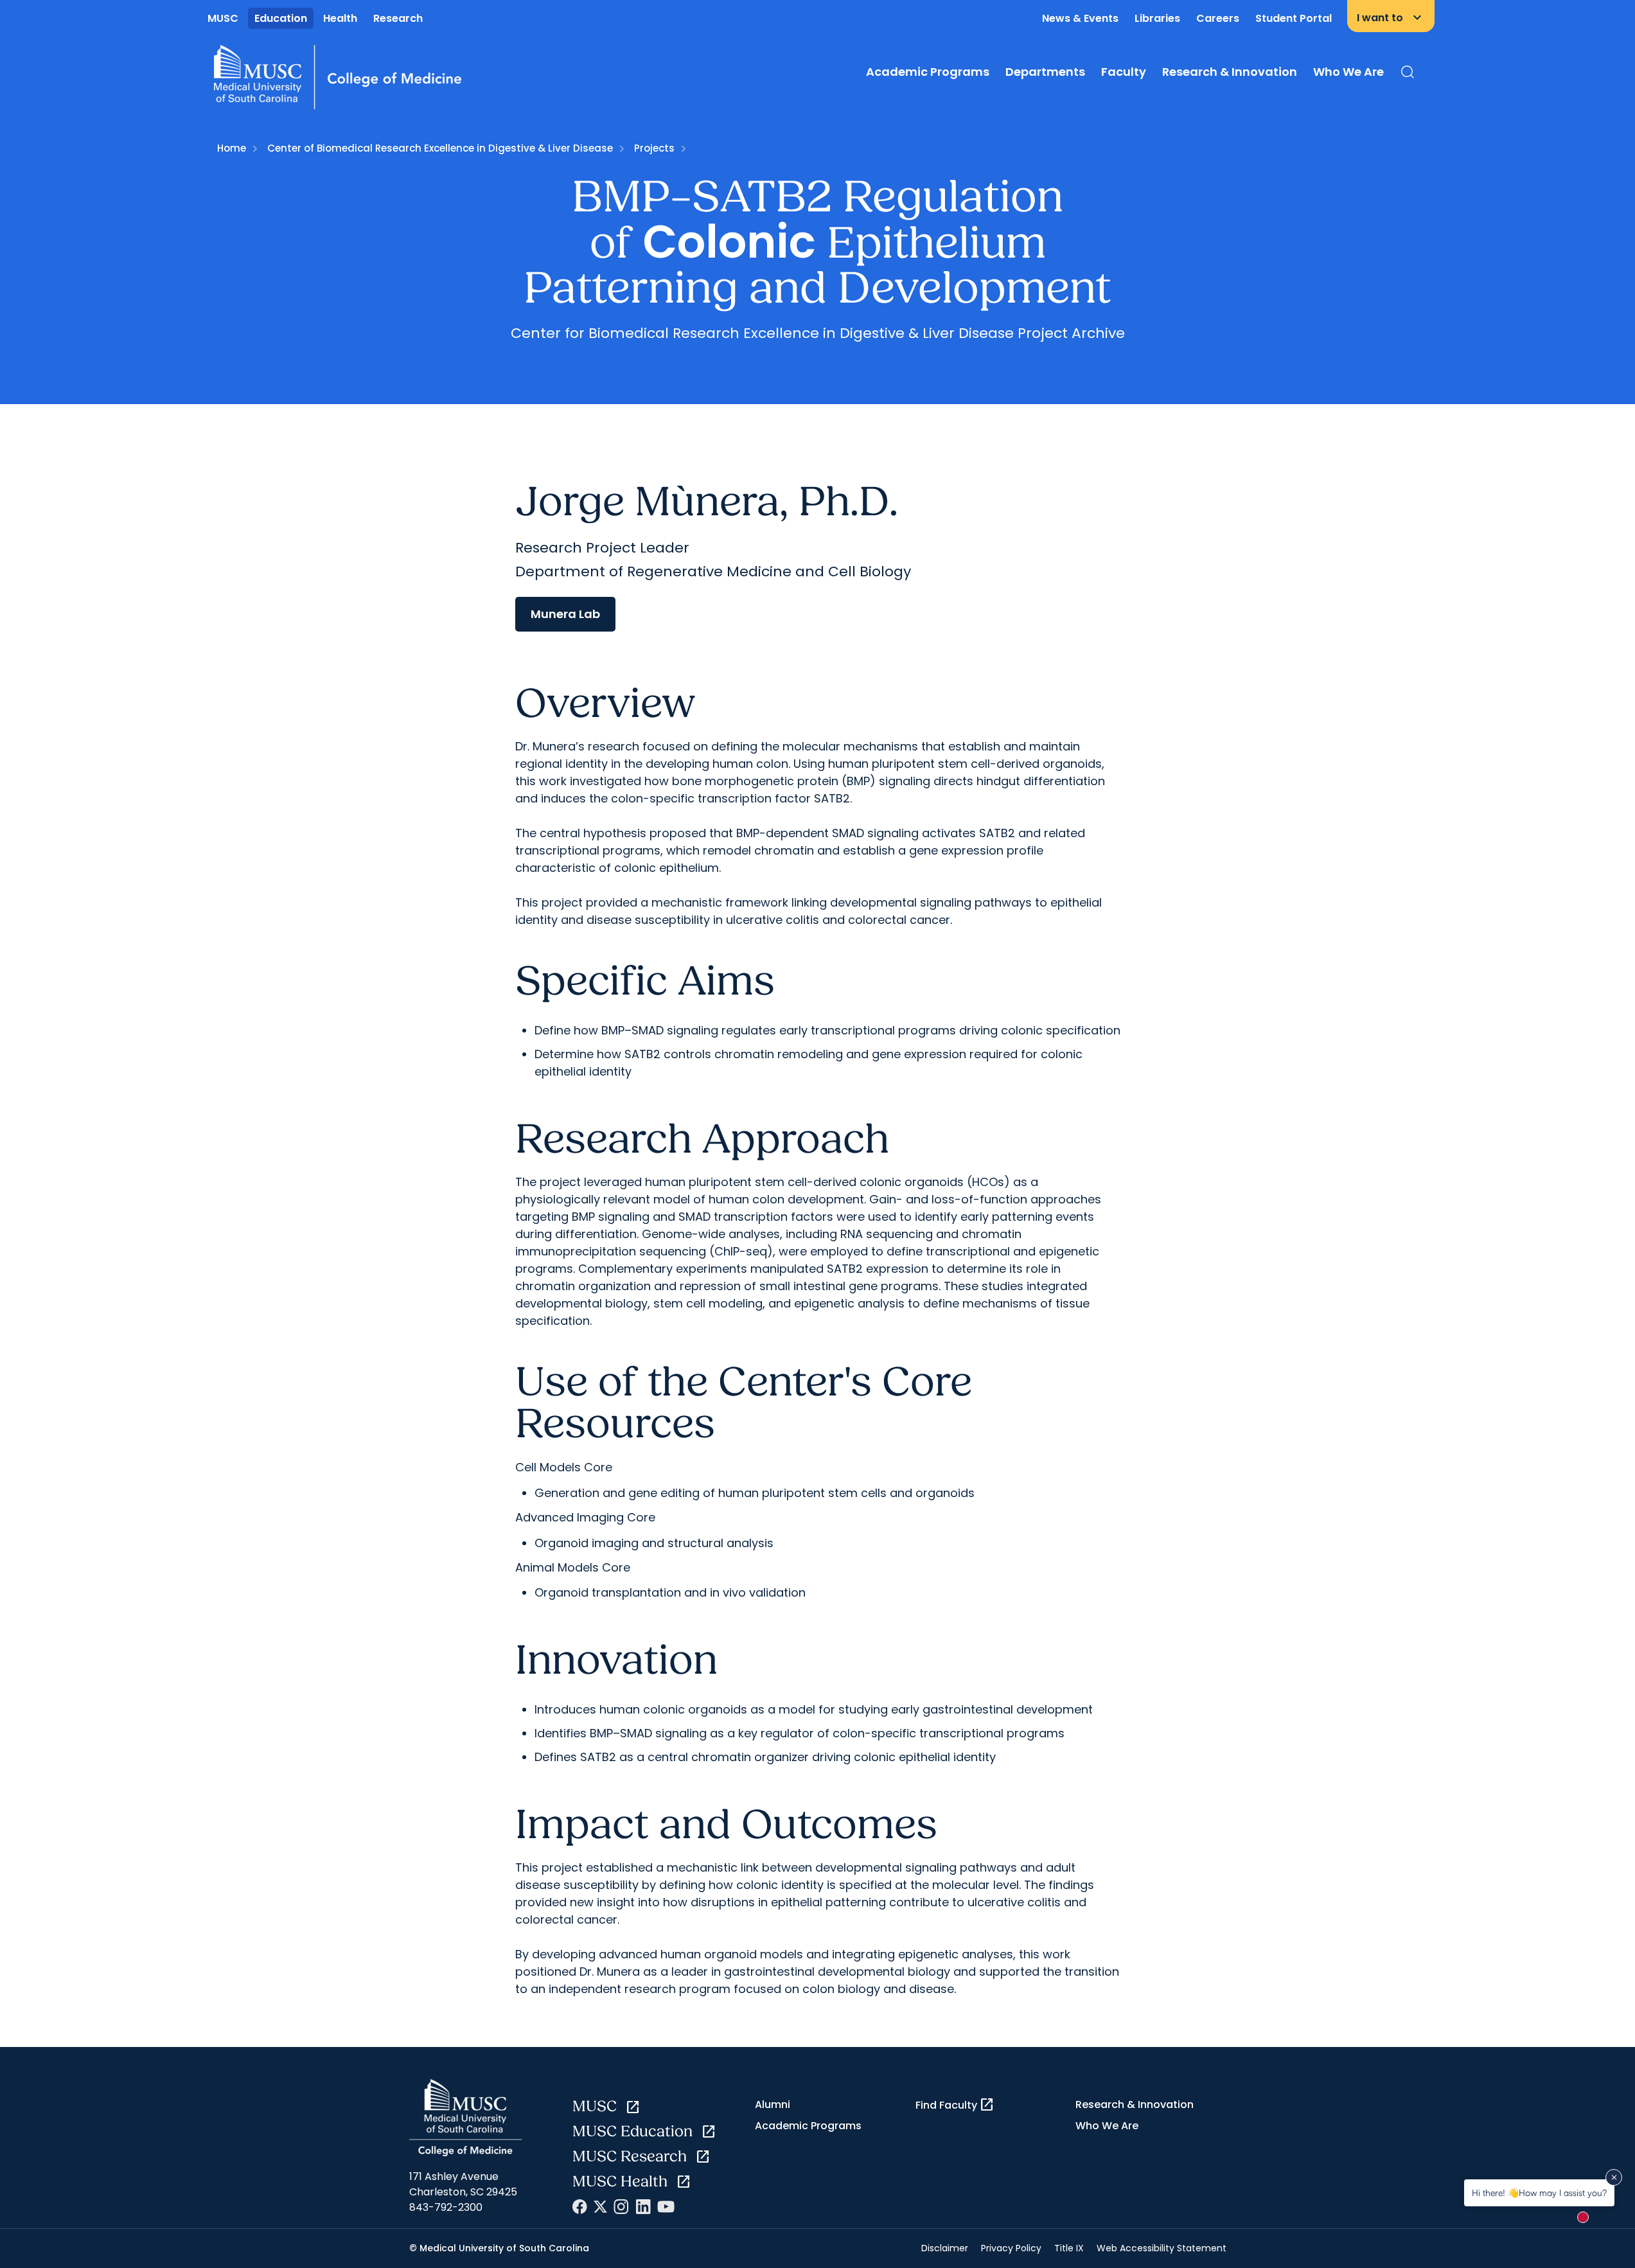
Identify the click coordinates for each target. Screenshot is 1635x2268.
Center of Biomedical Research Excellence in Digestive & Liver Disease (440, 148)
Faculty (1124, 72)
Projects (654, 148)
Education (281, 18)
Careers (1218, 18)
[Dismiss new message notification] (1614, 2177)
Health (340, 18)
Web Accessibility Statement (1162, 2248)
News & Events (1080, 18)
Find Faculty (955, 2105)
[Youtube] (666, 2207)
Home (232, 148)
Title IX (1069, 2248)
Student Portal (1294, 18)
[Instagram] (621, 2207)
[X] (600, 2207)
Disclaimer (945, 2248)
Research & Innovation (1230, 72)
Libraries (1157, 18)
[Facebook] (580, 2207)
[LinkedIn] (643, 2207)
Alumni (773, 2104)
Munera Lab (565, 614)
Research (398, 18)
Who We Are (1348, 72)
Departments (1045, 72)
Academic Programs (928, 72)
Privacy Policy (1011, 2248)
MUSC (223, 18)
